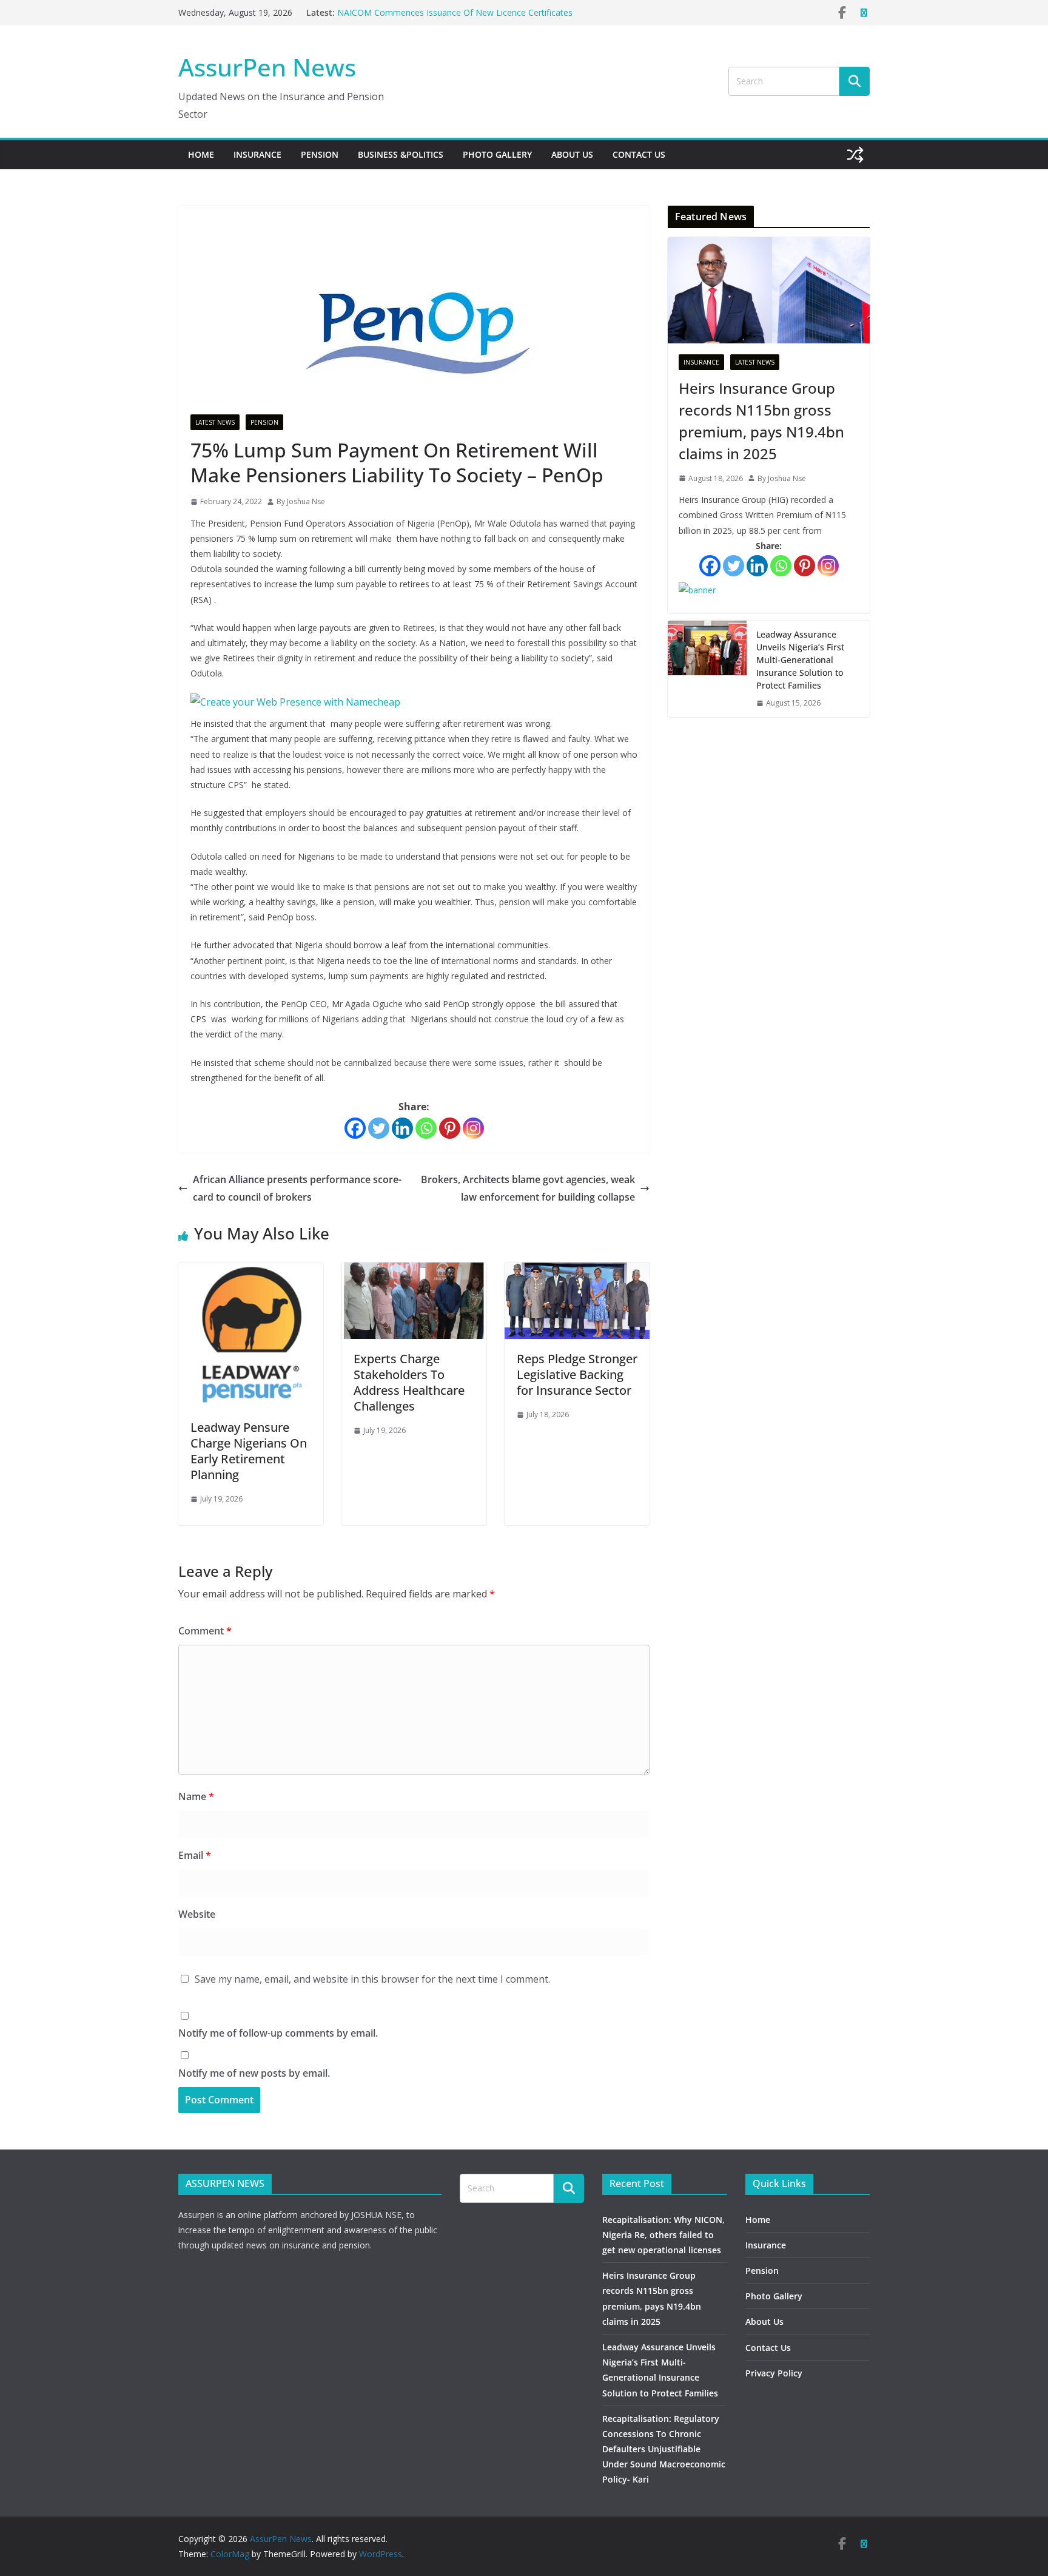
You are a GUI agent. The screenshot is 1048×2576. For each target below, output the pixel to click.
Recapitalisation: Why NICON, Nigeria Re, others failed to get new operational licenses (663, 2235)
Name (196, 1796)
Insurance (257, 154)
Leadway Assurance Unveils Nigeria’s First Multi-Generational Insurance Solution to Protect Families (800, 660)
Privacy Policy (774, 2373)
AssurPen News (267, 67)
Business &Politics (401, 154)
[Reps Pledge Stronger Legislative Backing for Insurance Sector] (577, 1271)
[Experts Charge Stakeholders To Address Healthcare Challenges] (414, 1271)
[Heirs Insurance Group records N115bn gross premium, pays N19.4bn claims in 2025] (769, 290)
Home (201, 154)
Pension (320, 154)
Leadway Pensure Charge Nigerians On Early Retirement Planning (249, 1451)
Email (195, 1855)
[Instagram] (473, 1128)
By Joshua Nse (301, 501)
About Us (572, 154)
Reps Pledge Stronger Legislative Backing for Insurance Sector (577, 1374)
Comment (205, 1631)
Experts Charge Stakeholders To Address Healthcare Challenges (409, 1382)
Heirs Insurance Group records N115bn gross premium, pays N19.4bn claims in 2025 (761, 421)
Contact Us (639, 154)
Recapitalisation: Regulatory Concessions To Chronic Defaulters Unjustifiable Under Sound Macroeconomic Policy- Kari (664, 2449)
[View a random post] (855, 155)
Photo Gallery (497, 154)
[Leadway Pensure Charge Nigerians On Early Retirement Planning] (251, 1271)
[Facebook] (355, 1128)
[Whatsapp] (426, 1128)
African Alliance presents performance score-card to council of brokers (297, 1188)
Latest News (215, 422)
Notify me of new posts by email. (254, 2073)
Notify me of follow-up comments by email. (278, 2033)
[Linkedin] (402, 1128)
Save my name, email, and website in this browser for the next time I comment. (372, 1979)
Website (197, 1914)
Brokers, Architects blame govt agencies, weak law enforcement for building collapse (528, 1188)
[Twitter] (379, 1128)
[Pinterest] (450, 1128)
